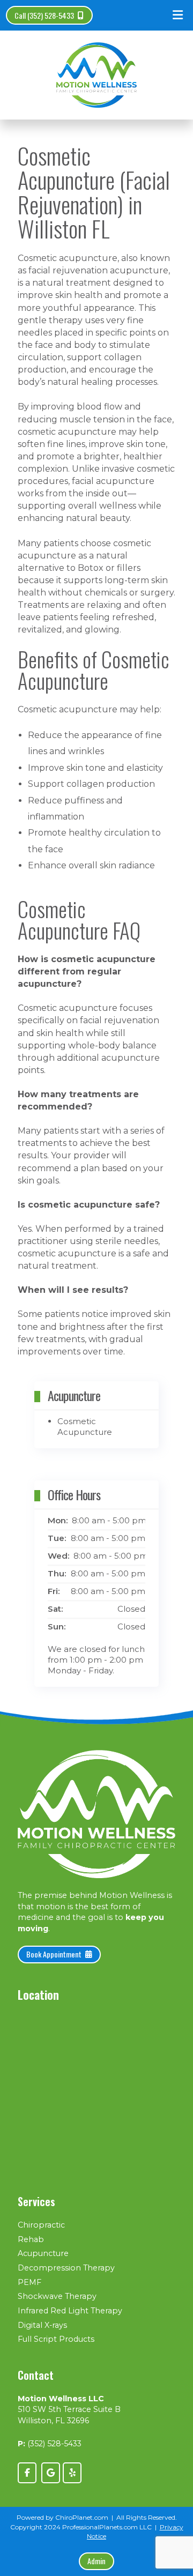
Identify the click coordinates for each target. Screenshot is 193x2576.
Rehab (31, 2239)
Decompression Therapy (66, 2268)
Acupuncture (43, 2253)
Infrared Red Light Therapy (70, 2311)
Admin (96, 2561)
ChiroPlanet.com (82, 2517)
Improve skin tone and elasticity (95, 768)
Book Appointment (54, 1954)
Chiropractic (41, 2225)
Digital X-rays (42, 2325)
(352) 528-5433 (54, 2444)
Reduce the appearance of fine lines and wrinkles (95, 743)
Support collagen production (91, 784)
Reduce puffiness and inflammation (75, 809)
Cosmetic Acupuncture (85, 1427)
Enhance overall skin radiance (91, 865)
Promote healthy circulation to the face (94, 841)
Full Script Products (56, 2339)
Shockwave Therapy (57, 2296)
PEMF (29, 2282)
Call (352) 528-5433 (44, 15)
